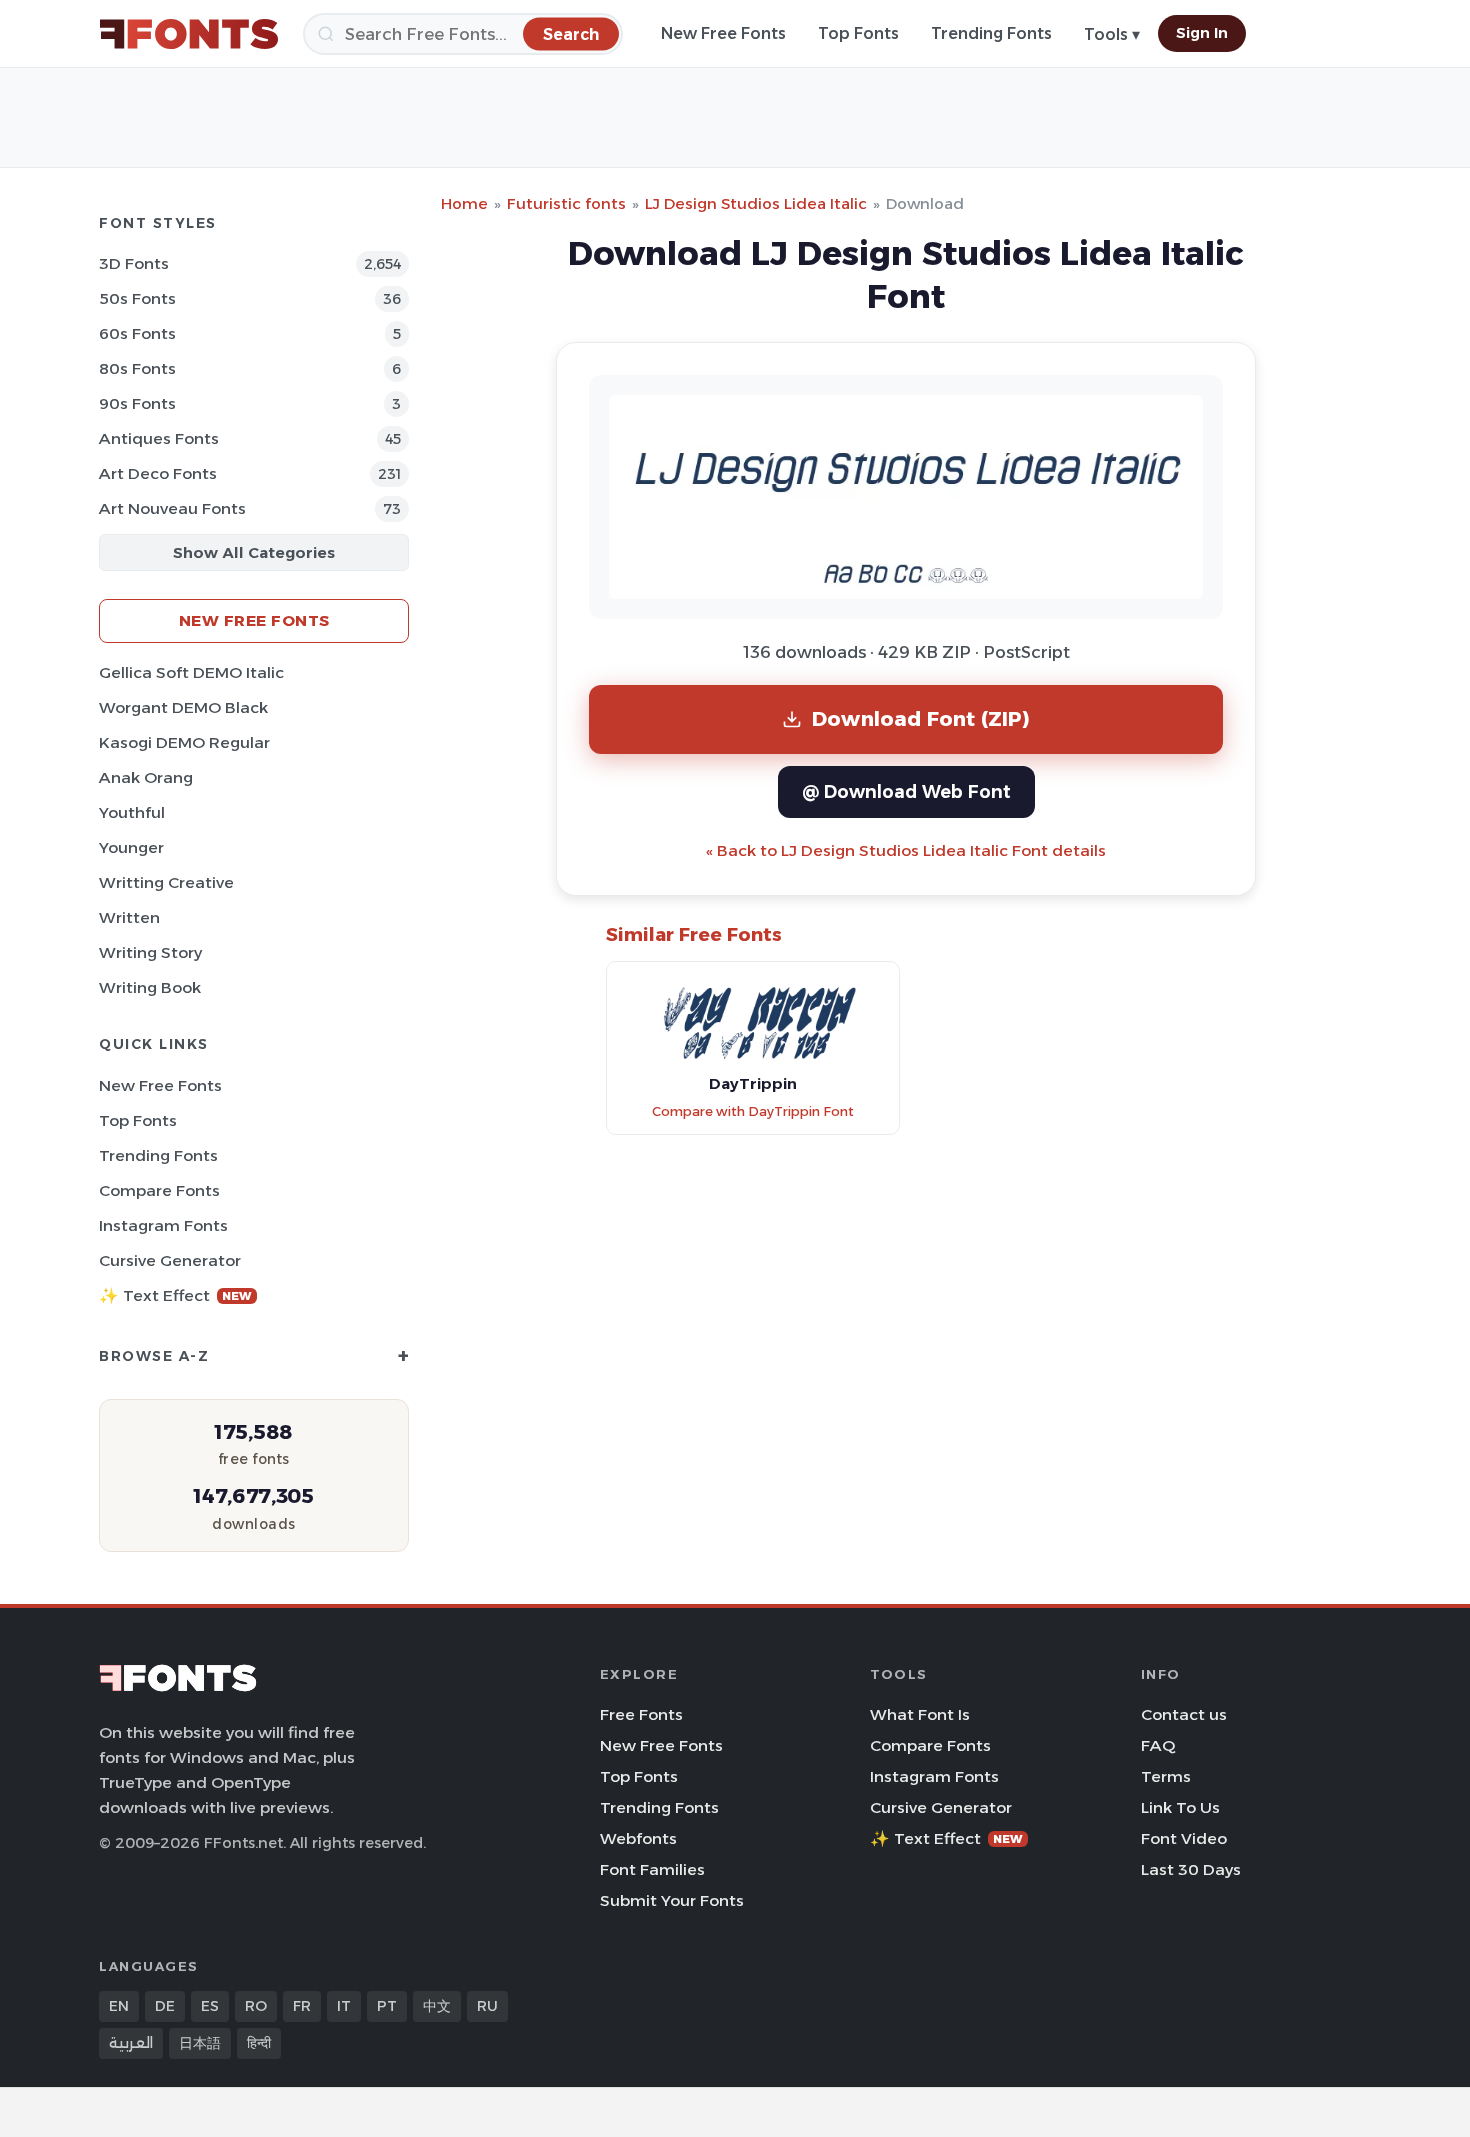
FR (302, 2006)
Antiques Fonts (159, 438)
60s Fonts (137, 333)
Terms (1166, 1776)
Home (464, 203)
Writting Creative (166, 882)
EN (119, 2006)
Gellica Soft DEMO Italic (191, 672)
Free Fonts (641, 1714)
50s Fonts (137, 298)
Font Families (652, 1869)
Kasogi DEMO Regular (184, 742)
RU (487, 2006)
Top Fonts (858, 33)
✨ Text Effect (175, 1295)
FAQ (1158, 1745)
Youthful (132, 812)
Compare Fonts (159, 1190)
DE (165, 2006)
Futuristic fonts (566, 203)
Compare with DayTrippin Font (753, 1111)
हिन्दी (259, 2043)
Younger (131, 847)
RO (256, 2006)
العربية (131, 2043)
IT (344, 2006)
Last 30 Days (1191, 1869)
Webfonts (638, 1838)
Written (129, 917)
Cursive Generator (170, 1260)
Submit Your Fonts (672, 1900)
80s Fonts (137, 368)
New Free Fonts (723, 33)
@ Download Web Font (906, 791)
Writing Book (150, 987)
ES (210, 2006)
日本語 (200, 2043)
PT (387, 2006)
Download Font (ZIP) (921, 718)
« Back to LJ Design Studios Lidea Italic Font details (906, 850)
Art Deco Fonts (158, 473)
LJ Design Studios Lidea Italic (756, 203)
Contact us (1184, 1714)
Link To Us (1180, 1807)
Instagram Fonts (163, 1225)
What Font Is (920, 1714)
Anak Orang (146, 777)
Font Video (1184, 1838)
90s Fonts (137, 403)
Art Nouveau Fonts (172, 508)
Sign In (1202, 33)
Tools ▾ (1112, 34)
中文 (437, 2006)
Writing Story (150, 952)
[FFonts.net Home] (189, 34)
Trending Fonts (991, 33)
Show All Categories (254, 552)
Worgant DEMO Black (183, 707)
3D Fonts (134, 263)
